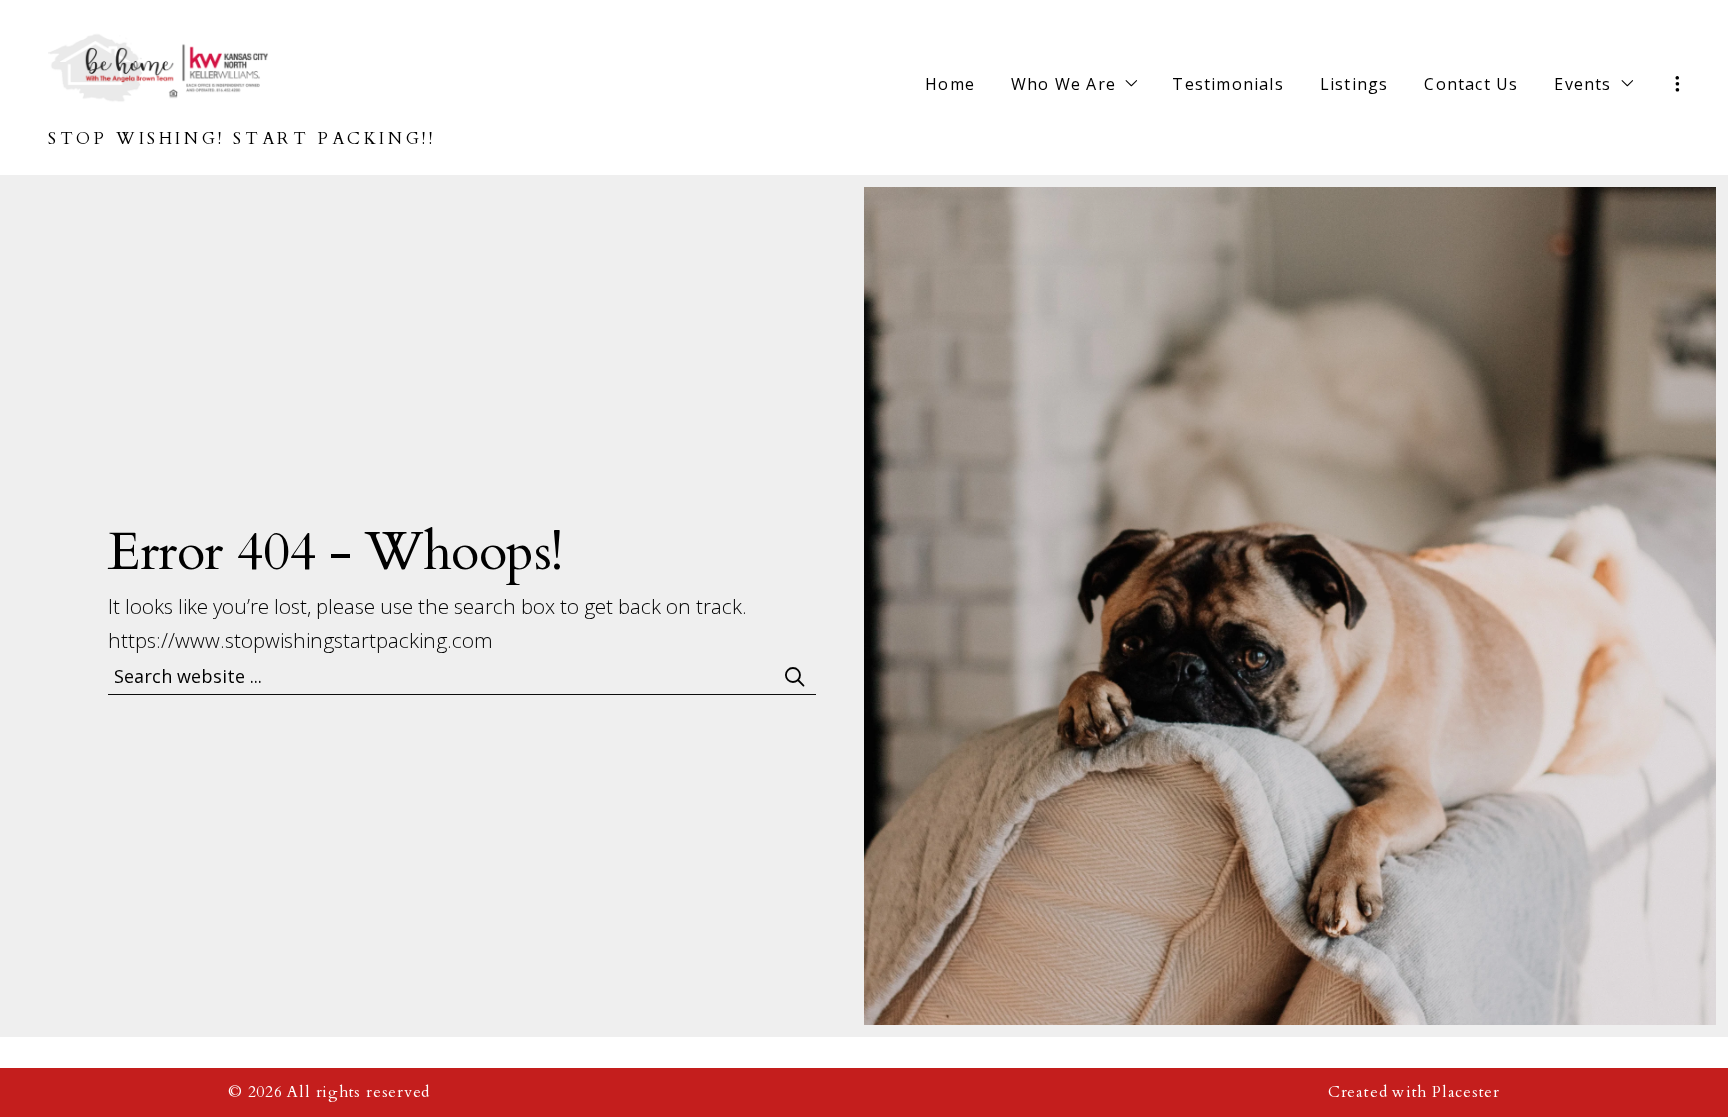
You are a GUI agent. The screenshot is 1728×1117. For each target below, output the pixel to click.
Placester (1466, 1092)
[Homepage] (158, 66)
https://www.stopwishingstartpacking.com (300, 640)
